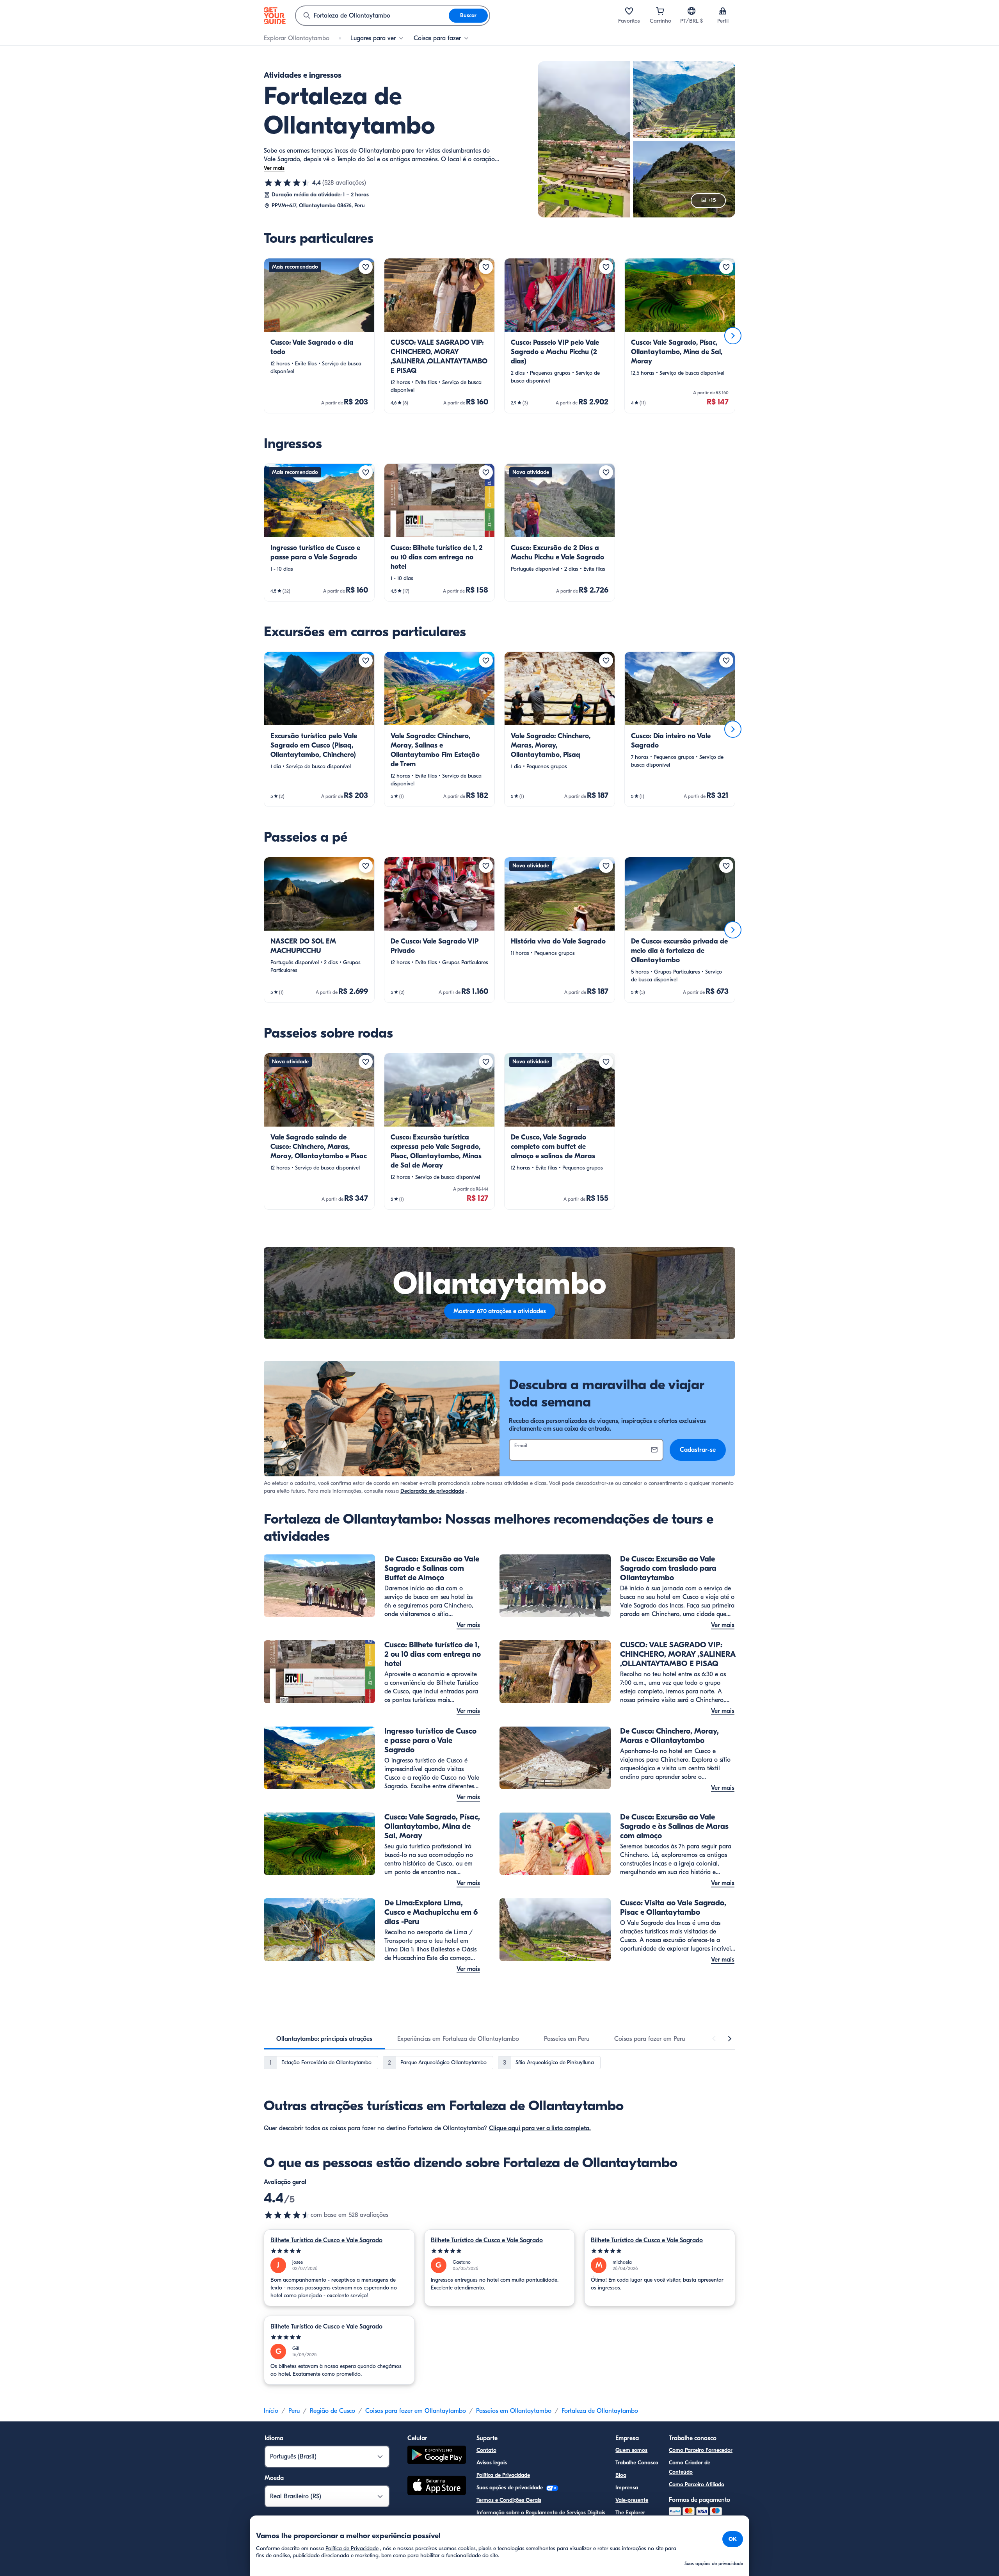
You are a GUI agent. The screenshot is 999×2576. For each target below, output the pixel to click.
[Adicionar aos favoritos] (366, 267)
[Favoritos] (629, 11)
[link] (319, 336)
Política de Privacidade (503, 2475)
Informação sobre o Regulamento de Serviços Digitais (541, 2513)
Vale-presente (632, 2500)
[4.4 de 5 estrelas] (287, 183)
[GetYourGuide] (275, 16)
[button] (319, 336)
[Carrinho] (660, 11)
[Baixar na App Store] (437, 2487)
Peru (294, 2411)
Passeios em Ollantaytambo (514, 2411)
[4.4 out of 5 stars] (287, 2215)
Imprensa (627, 2488)
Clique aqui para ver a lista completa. (540, 2128)
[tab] (324, 2039)
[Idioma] (691, 11)
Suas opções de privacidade (510, 2488)
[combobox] (372, 16)
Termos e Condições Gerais (509, 2500)
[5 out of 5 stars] (339, 2251)
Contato (486, 2450)
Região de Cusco (332, 2411)
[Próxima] (733, 336)
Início (271, 2411)
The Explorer (630, 2513)
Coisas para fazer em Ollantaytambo (416, 2411)
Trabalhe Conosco (637, 2463)
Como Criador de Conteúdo (690, 2467)
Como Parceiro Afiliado (697, 2484)
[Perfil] (723, 11)
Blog (621, 2475)
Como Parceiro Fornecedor (701, 2450)
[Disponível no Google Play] (437, 2456)
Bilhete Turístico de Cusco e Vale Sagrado (326, 2240)
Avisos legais (492, 2463)
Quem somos (631, 2450)
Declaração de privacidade (432, 1491)
